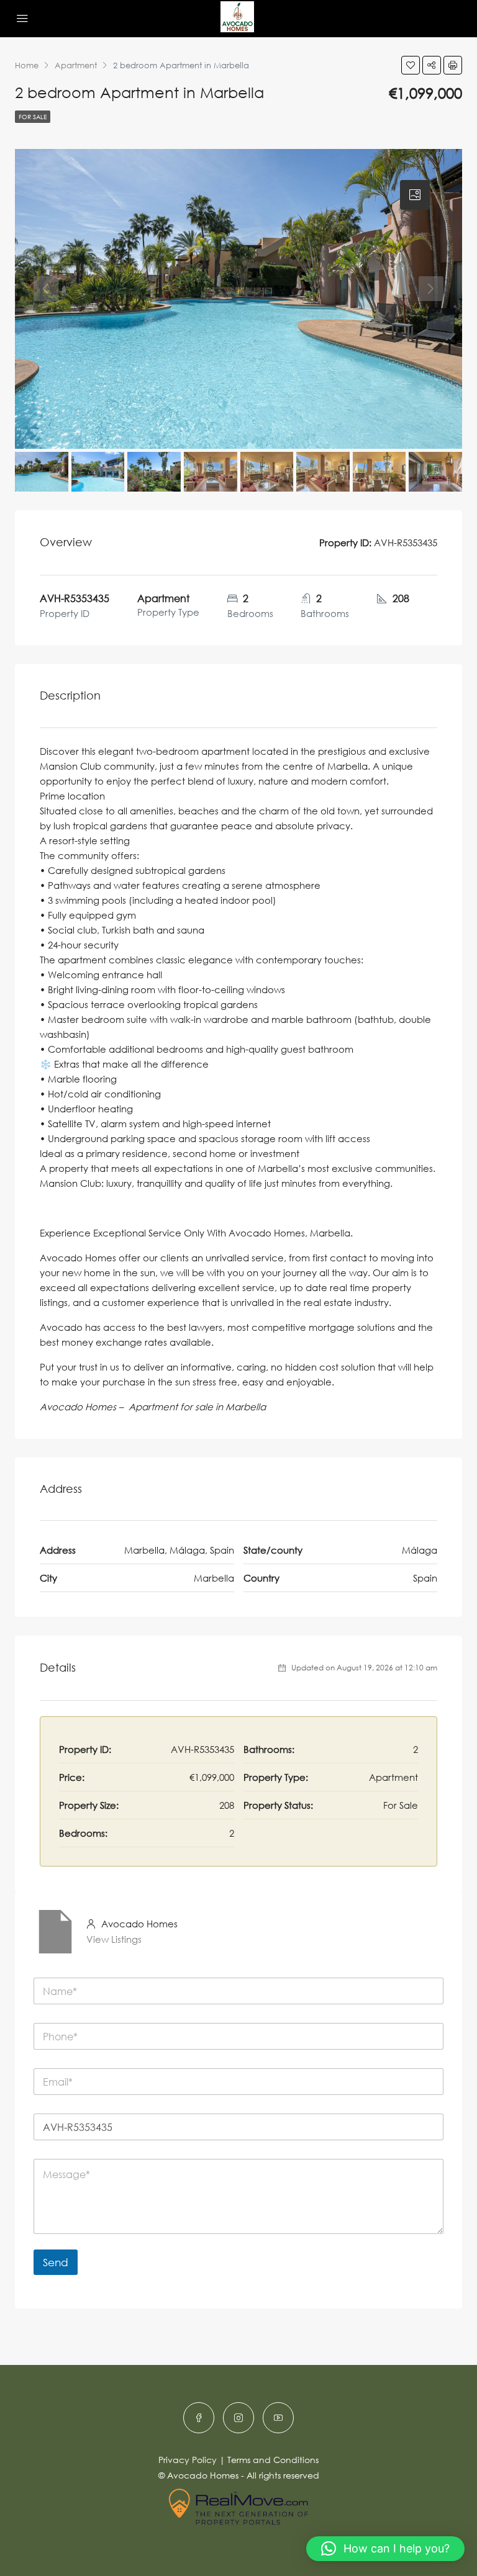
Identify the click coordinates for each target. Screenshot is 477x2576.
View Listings (114, 1939)
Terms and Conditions (273, 2460)
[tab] (415, 195)
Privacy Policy (188, 2460)
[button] (385, 2549)
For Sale (33, 117)
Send (56, 2262)
